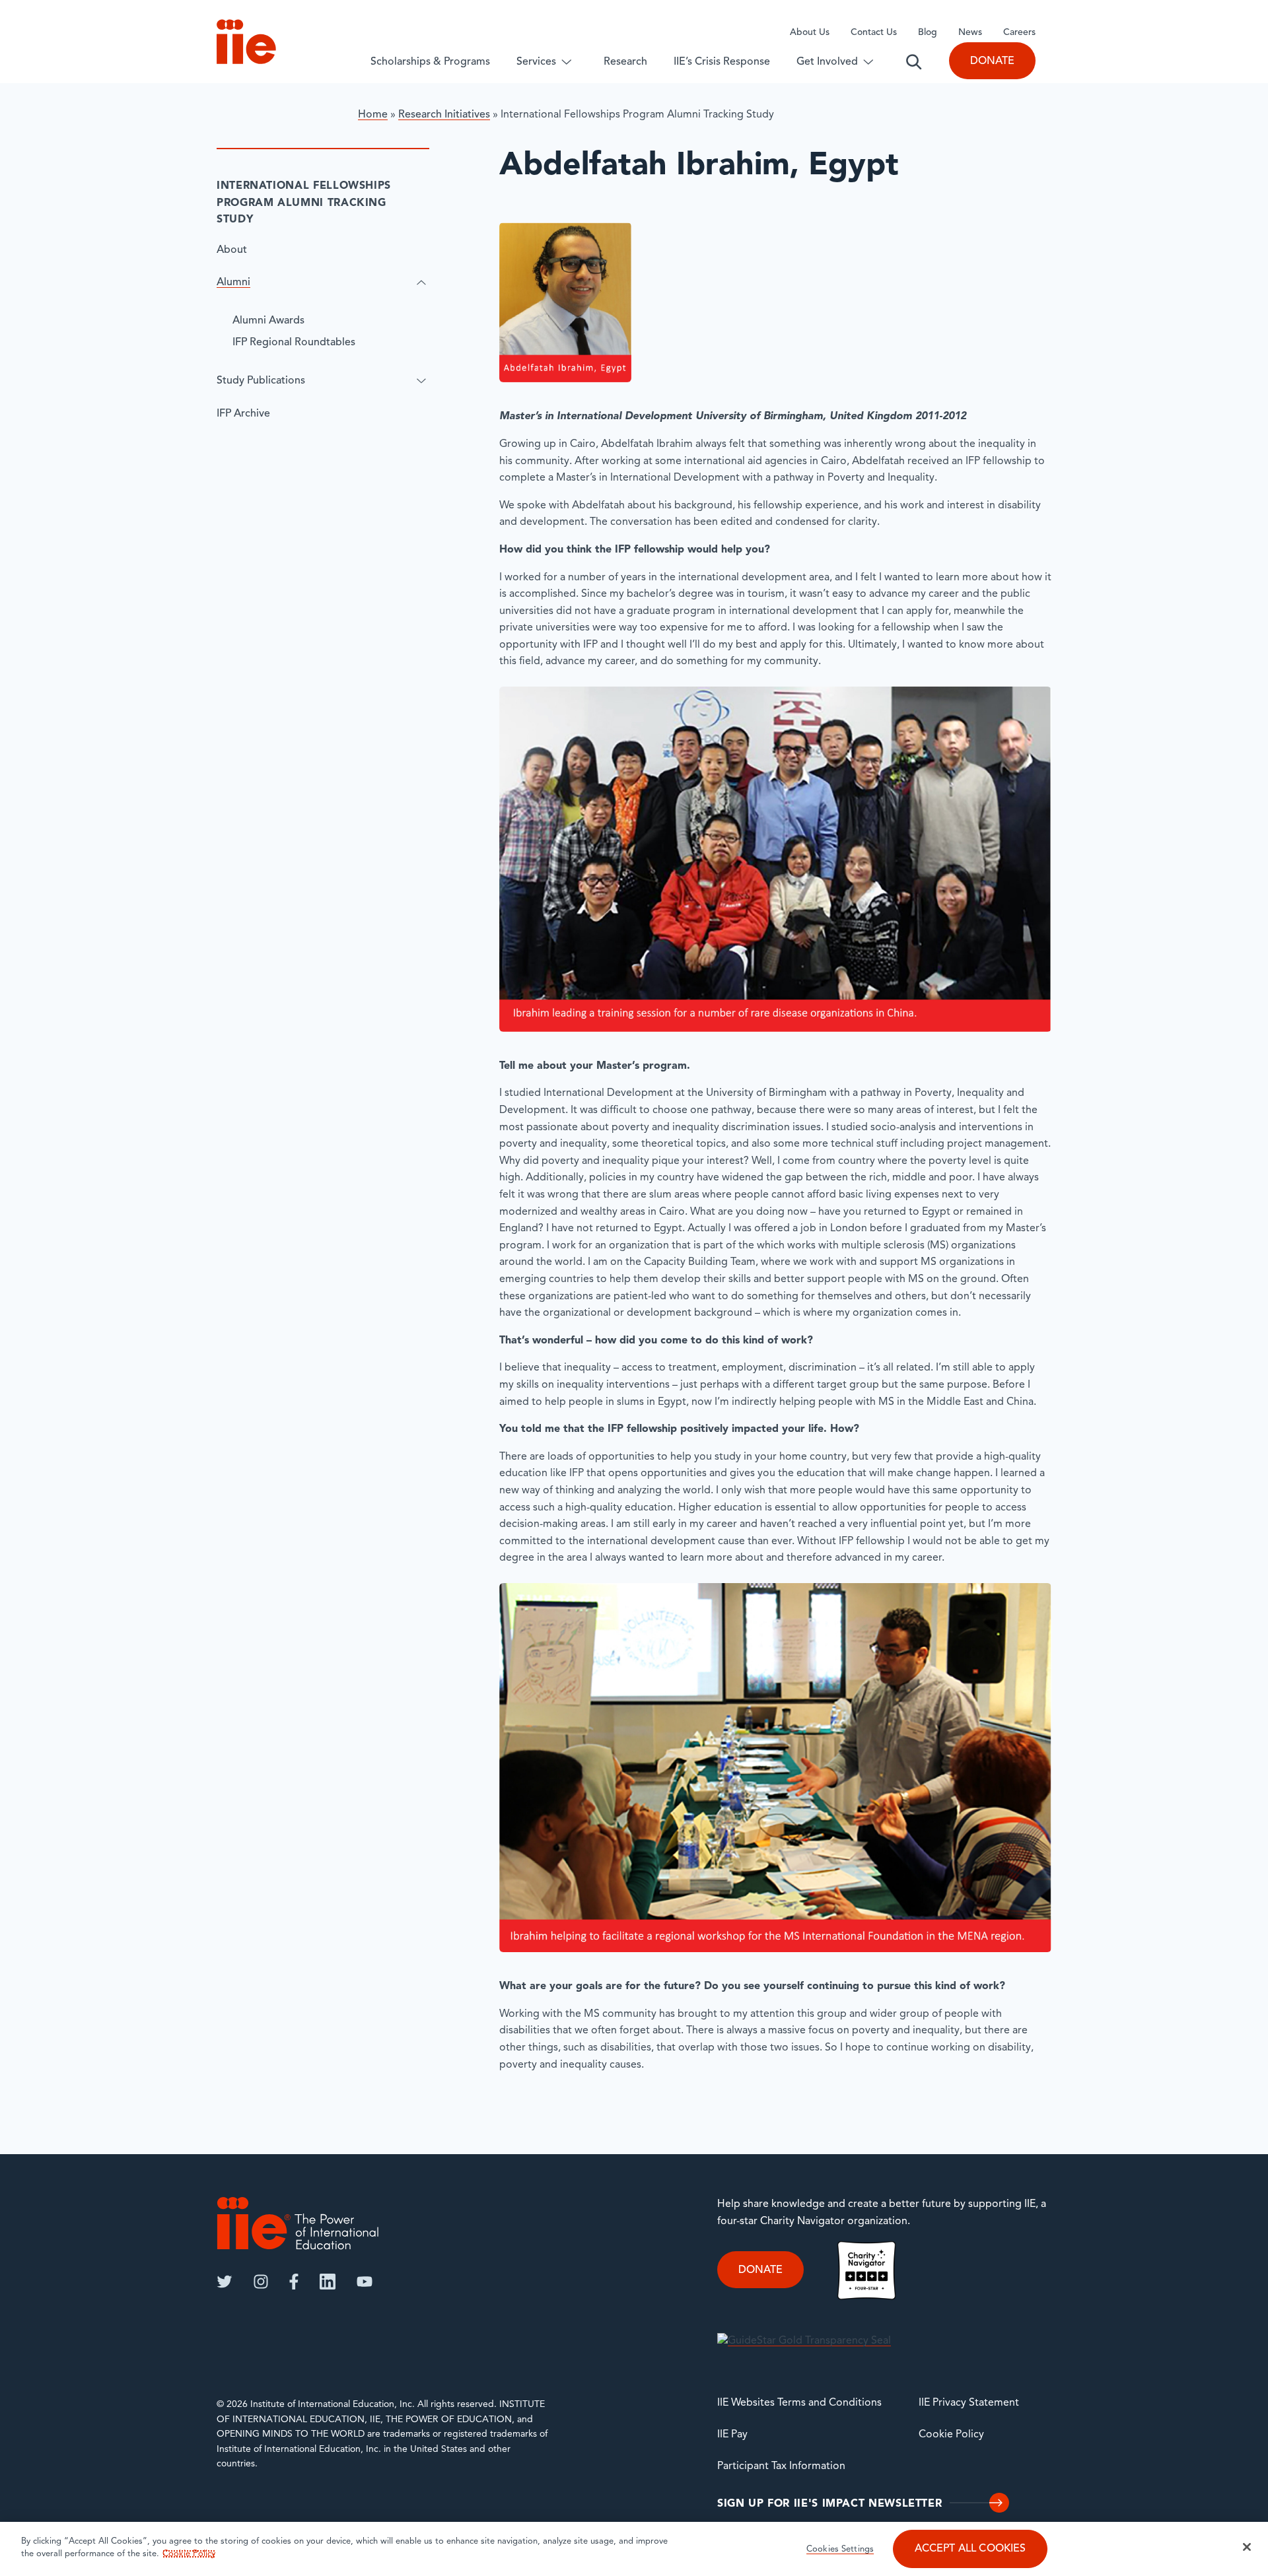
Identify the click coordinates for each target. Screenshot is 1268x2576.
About (232, 250)
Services (536, 62)
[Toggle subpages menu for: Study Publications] (421, 381)
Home (373, 115)
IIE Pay (732, 2435)
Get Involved (827, 62)
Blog (928, 33)
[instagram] (261, 2282)
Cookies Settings (840, 2550)
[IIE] (298, 2223)
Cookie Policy (951, 2435)
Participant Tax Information (781, 2466)
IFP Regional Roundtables (294, 343)
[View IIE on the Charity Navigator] (866, 2270)
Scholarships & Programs (430, 62)
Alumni (233, 283)
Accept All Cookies (970, 2550)
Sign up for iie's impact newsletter (829, 2504)
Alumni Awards (268, 321)
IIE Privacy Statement (969, 2403)
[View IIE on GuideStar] (804, 2342)
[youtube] (365, 2282)
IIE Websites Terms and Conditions (799, 2403)
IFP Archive (243, 413)
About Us (810, 33)
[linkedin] (328, 2282)
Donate (992, 61)
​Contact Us (874, 33)
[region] (634, 2549)
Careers (1019, 33)
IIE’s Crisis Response (722, 62)
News (970, 33)
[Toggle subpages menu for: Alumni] (421, 283)
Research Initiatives (444, 115)
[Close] (1247, 2547)
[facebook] (294, 2282)
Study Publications (261, 381)
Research (625, 62)
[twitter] (225, 2282)
